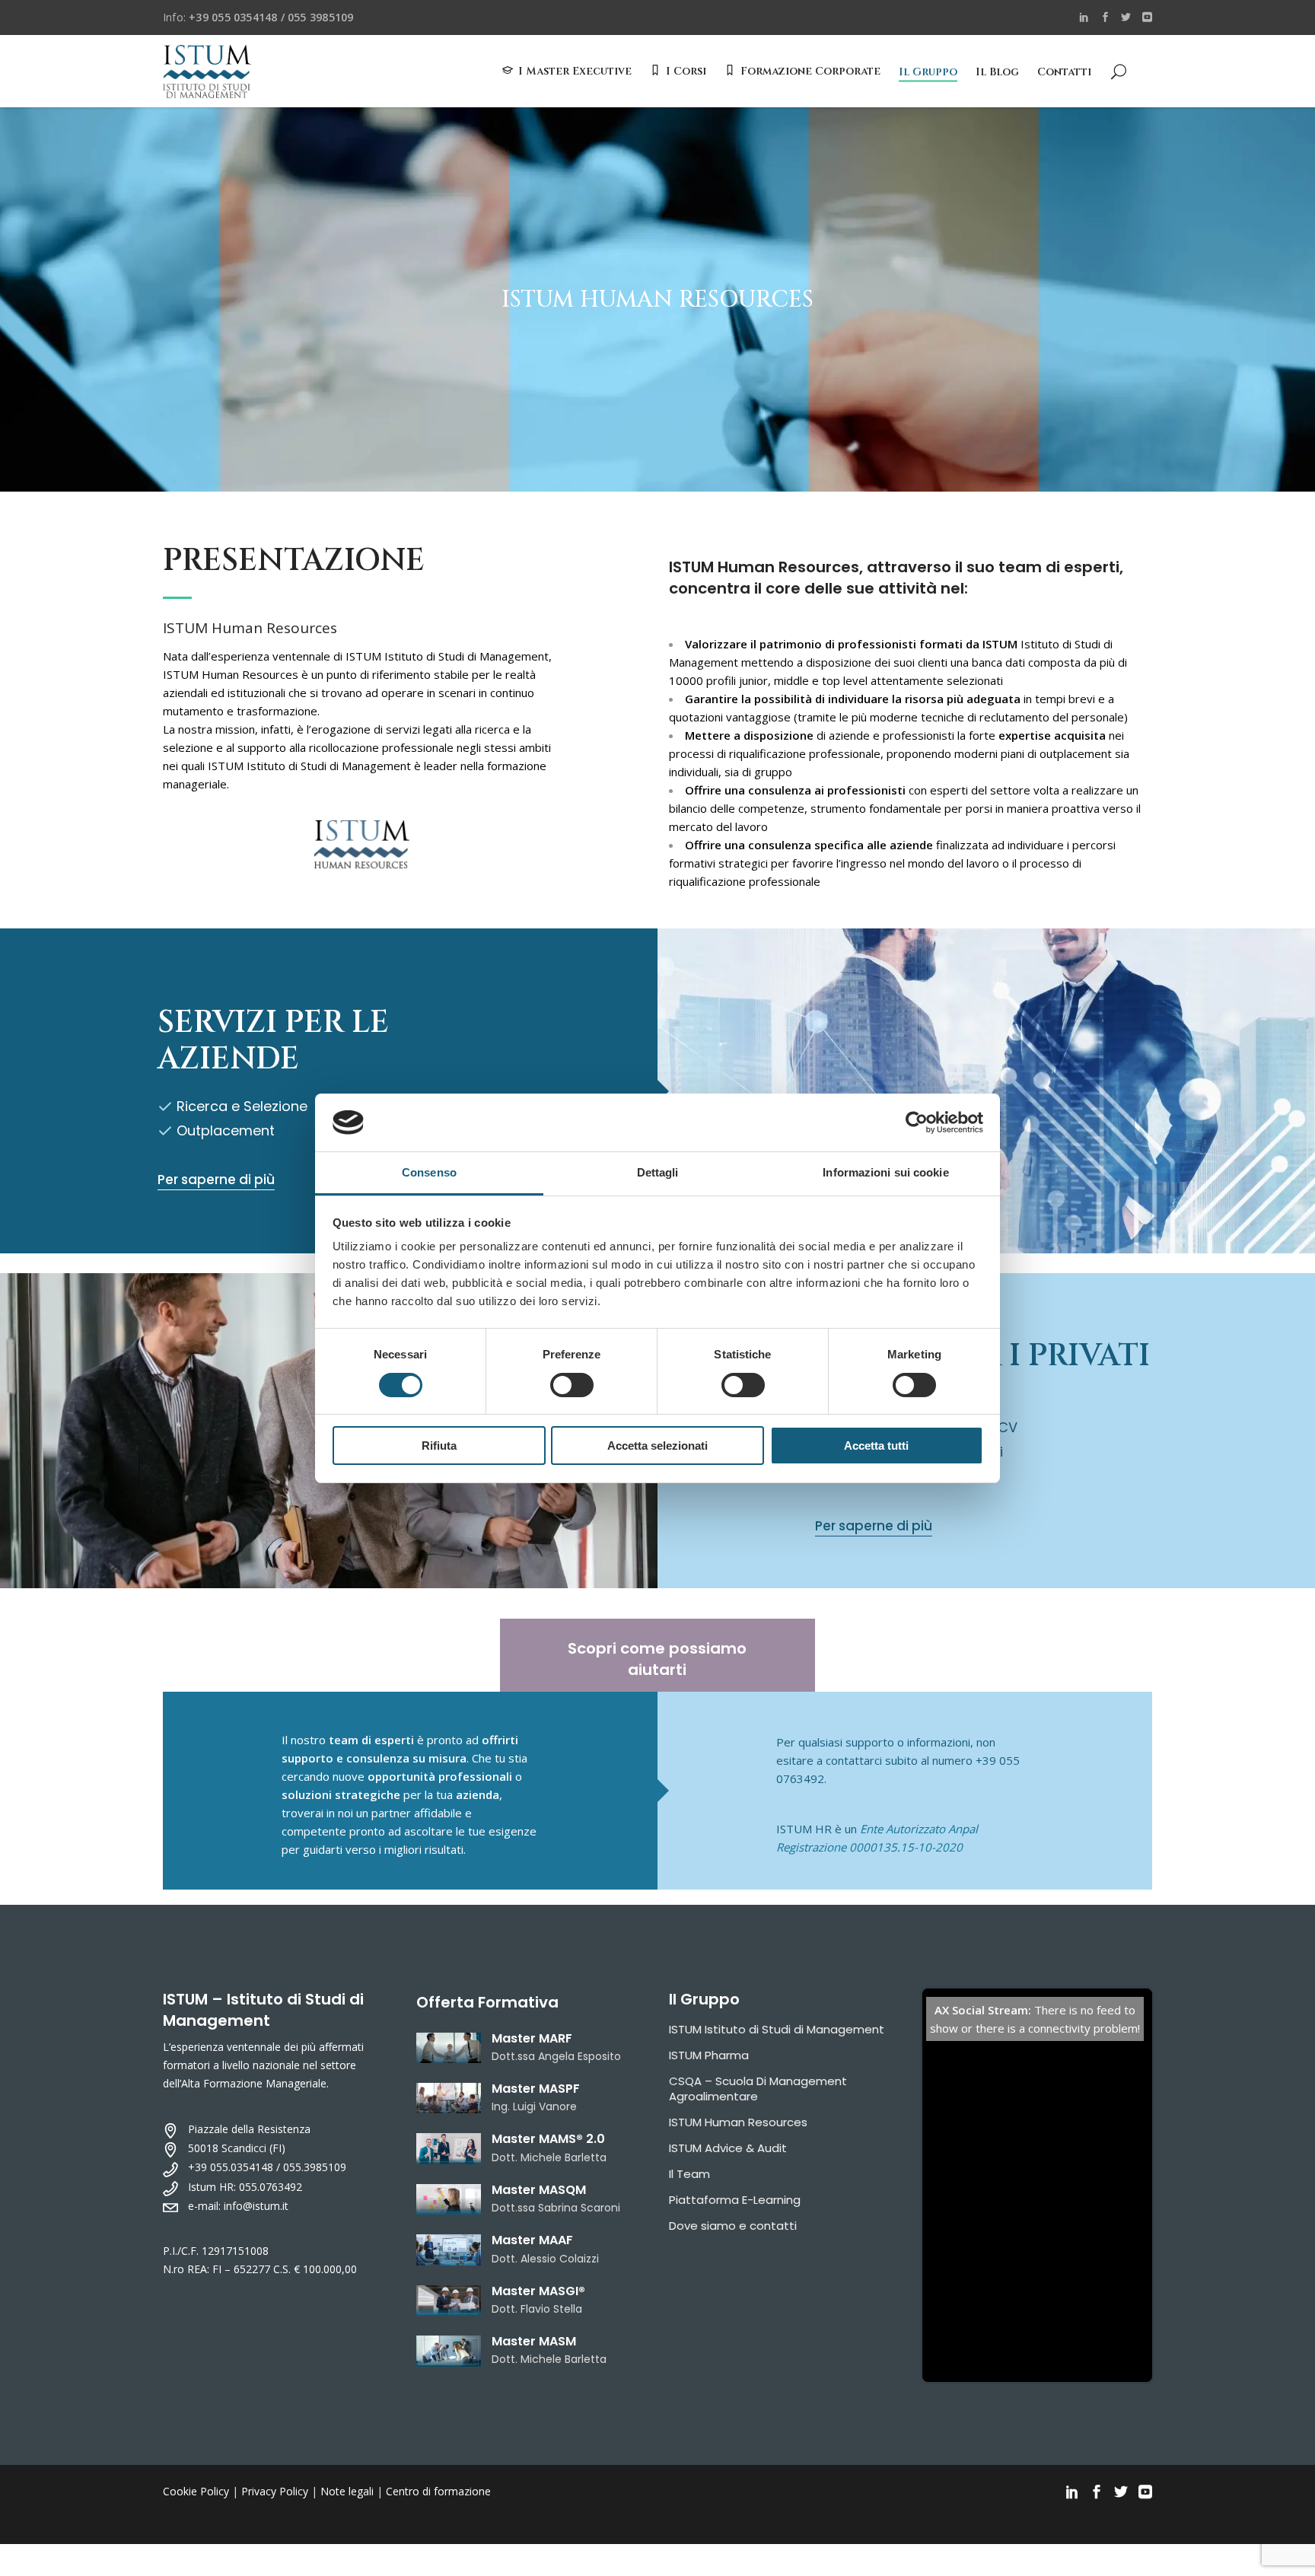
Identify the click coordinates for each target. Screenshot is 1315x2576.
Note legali (347, 2491)
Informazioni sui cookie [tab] (885, 1172)
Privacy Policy (275, 2491)
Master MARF (532, 2038)
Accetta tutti (876, 1446)
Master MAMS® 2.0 (548, 2139)
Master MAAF (532, 2240)
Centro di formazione (438, 2491)
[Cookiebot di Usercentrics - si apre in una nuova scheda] (917, 1122)
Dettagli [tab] (658, 1172)
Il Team (689, 2174)
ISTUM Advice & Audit (728, 2148)
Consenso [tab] (429, 1172)
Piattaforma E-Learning (735, 2200)
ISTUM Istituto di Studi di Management (777, 2029)
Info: (258, 17)
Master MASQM (539, 2190)
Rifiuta (439, 1446)
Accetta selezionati (657, 1446)
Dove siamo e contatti (733, 2226)
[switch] (572, 1385)
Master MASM (534, 2341)
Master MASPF (536, 2089)
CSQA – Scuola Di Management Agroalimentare (758, 2089)
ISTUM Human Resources (738, 2122)
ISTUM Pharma (709, 2055)
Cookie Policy (196, 2491)
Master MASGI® (538, 2291)
